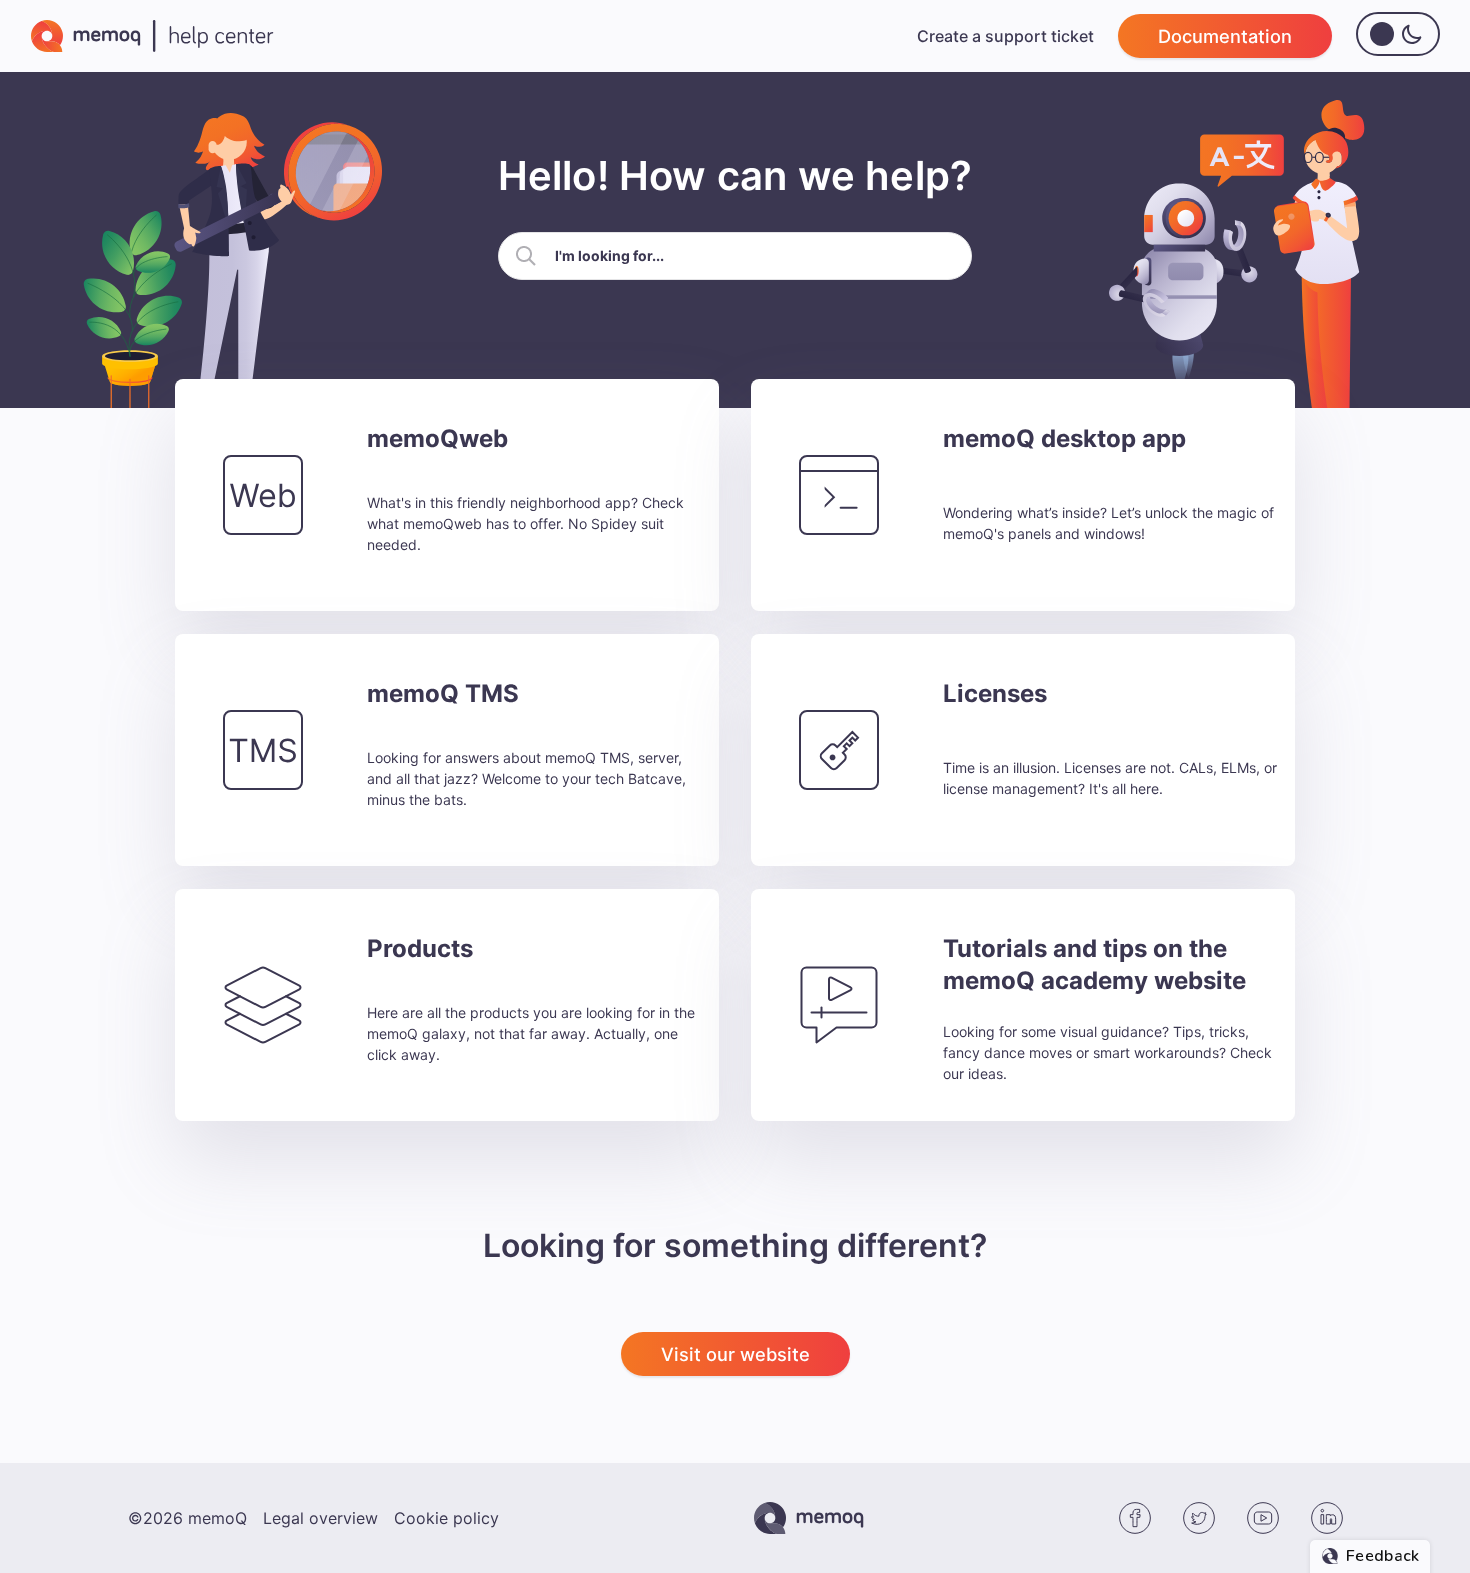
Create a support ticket (1005, 36)
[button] (526, 256)
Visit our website (735, 1354)
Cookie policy (446, 1518)
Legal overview (320, 1518)
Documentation (1225, 36)
